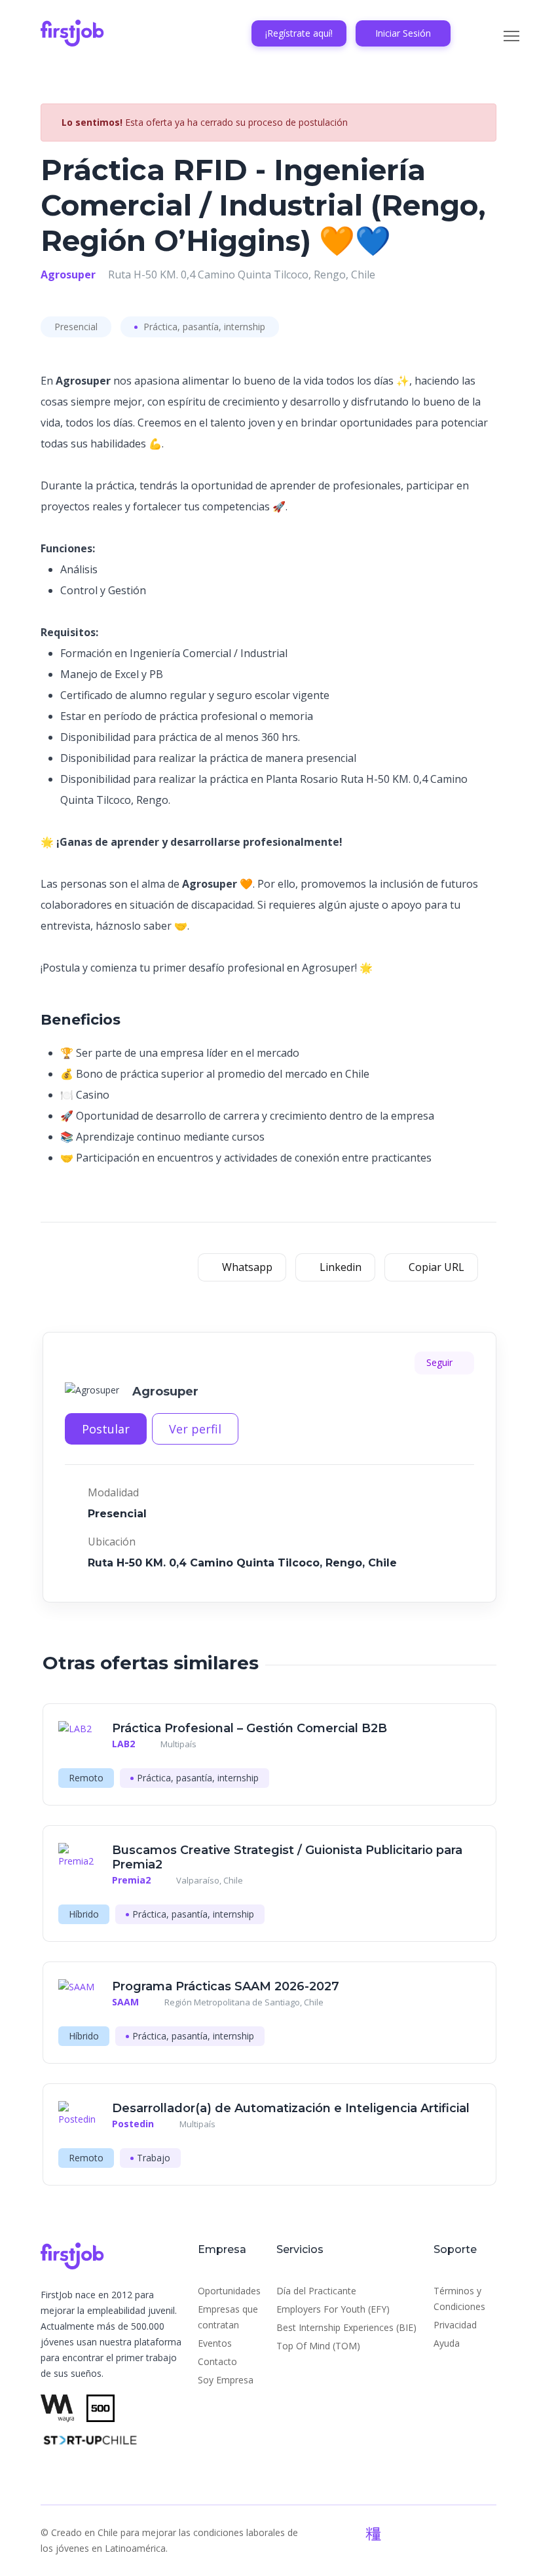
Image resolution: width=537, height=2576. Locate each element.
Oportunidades (229, 2291)
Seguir (441, 1362)
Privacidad (455, 2325)
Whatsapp (246, 1267)
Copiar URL (435, 1267)
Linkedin (339, 1267)
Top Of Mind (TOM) (318, 2346)
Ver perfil (195, 1429)
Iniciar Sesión (403, 33)
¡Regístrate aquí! (299, 33)
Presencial (76, 327)
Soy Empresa (226, 2380)
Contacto (217, 2361)
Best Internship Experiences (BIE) (346, 2327)
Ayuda (447, 2343)
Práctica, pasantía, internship (203, 327)
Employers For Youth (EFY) (333, 2309)
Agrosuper (68, 275)
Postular (106, 1429)
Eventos (215, 2343)
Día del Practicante (316, 2291)
